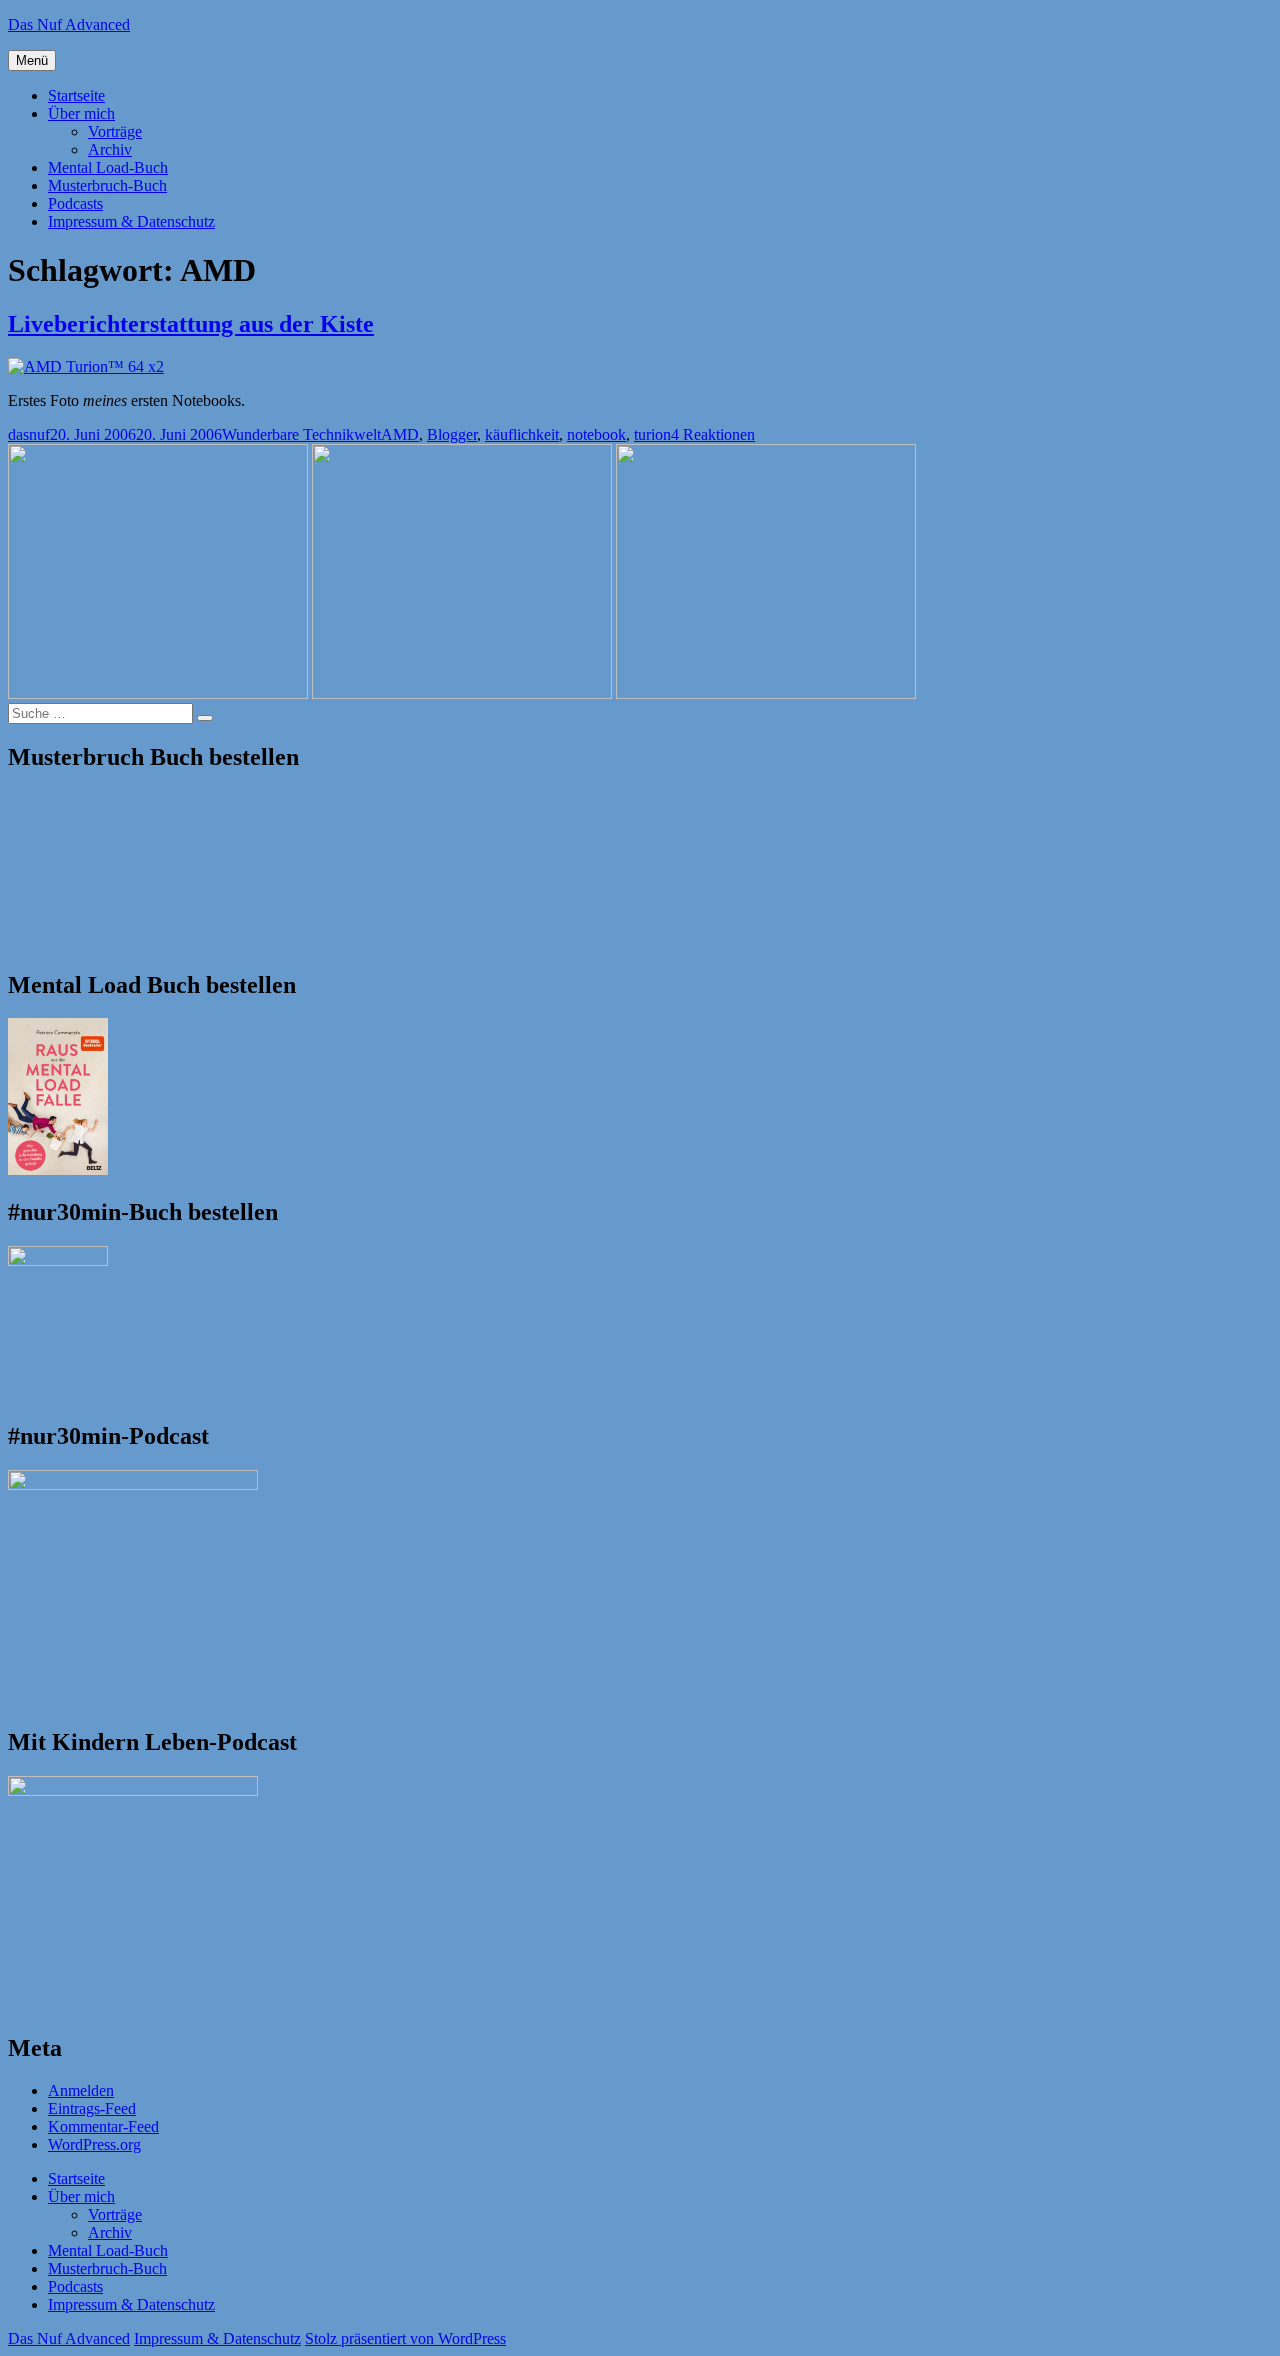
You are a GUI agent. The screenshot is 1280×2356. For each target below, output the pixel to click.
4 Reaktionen (713, 434)
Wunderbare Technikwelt (301, 434)
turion (652, 434)
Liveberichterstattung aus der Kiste (191, 324)
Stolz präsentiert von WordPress (405, 2338)
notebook (596, 434)
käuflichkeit (522, 434)
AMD (400, 434)
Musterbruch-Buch (107, 185)
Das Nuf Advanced (69, 24)
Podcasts (75, 203)
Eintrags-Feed (92, 2108)
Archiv (110, 149)
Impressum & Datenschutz (131, 221)
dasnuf (29, 434)
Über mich (81, 113)
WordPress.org (94, 2144)
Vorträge (115, 131)
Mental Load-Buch (108, 167)
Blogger (452, 434)
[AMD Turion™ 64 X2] (86, 366)
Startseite (76, 95)
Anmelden (81, 2090)
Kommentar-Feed (103, 2126)
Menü (32, 60)
